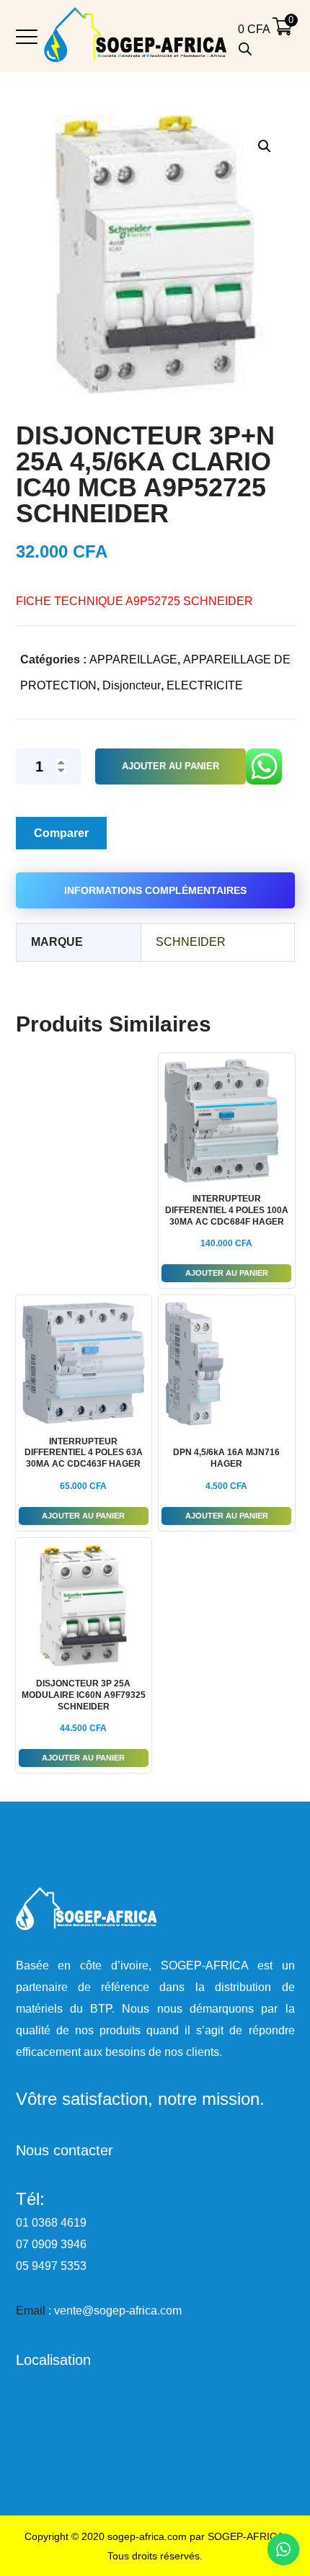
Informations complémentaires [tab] (155, 890)
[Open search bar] (245, 49)
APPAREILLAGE (133, 659)
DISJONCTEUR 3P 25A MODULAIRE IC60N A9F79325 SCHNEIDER (84, 1695)
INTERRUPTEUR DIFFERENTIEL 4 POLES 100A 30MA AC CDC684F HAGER (227, 1210)
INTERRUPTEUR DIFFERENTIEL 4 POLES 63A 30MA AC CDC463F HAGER (84, 1453)
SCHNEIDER (191, 942)
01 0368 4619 (51, 2223)
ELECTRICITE (205, 685)
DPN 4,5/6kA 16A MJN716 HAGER (226, 1458)
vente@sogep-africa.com (118, 2311)
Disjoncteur (132, 685)
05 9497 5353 (51, 2266)
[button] (264, 146)
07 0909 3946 (51, 2244)
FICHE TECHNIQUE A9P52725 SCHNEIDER (134, 601)
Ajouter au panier (170, 766)
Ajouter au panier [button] (227, 1273)
